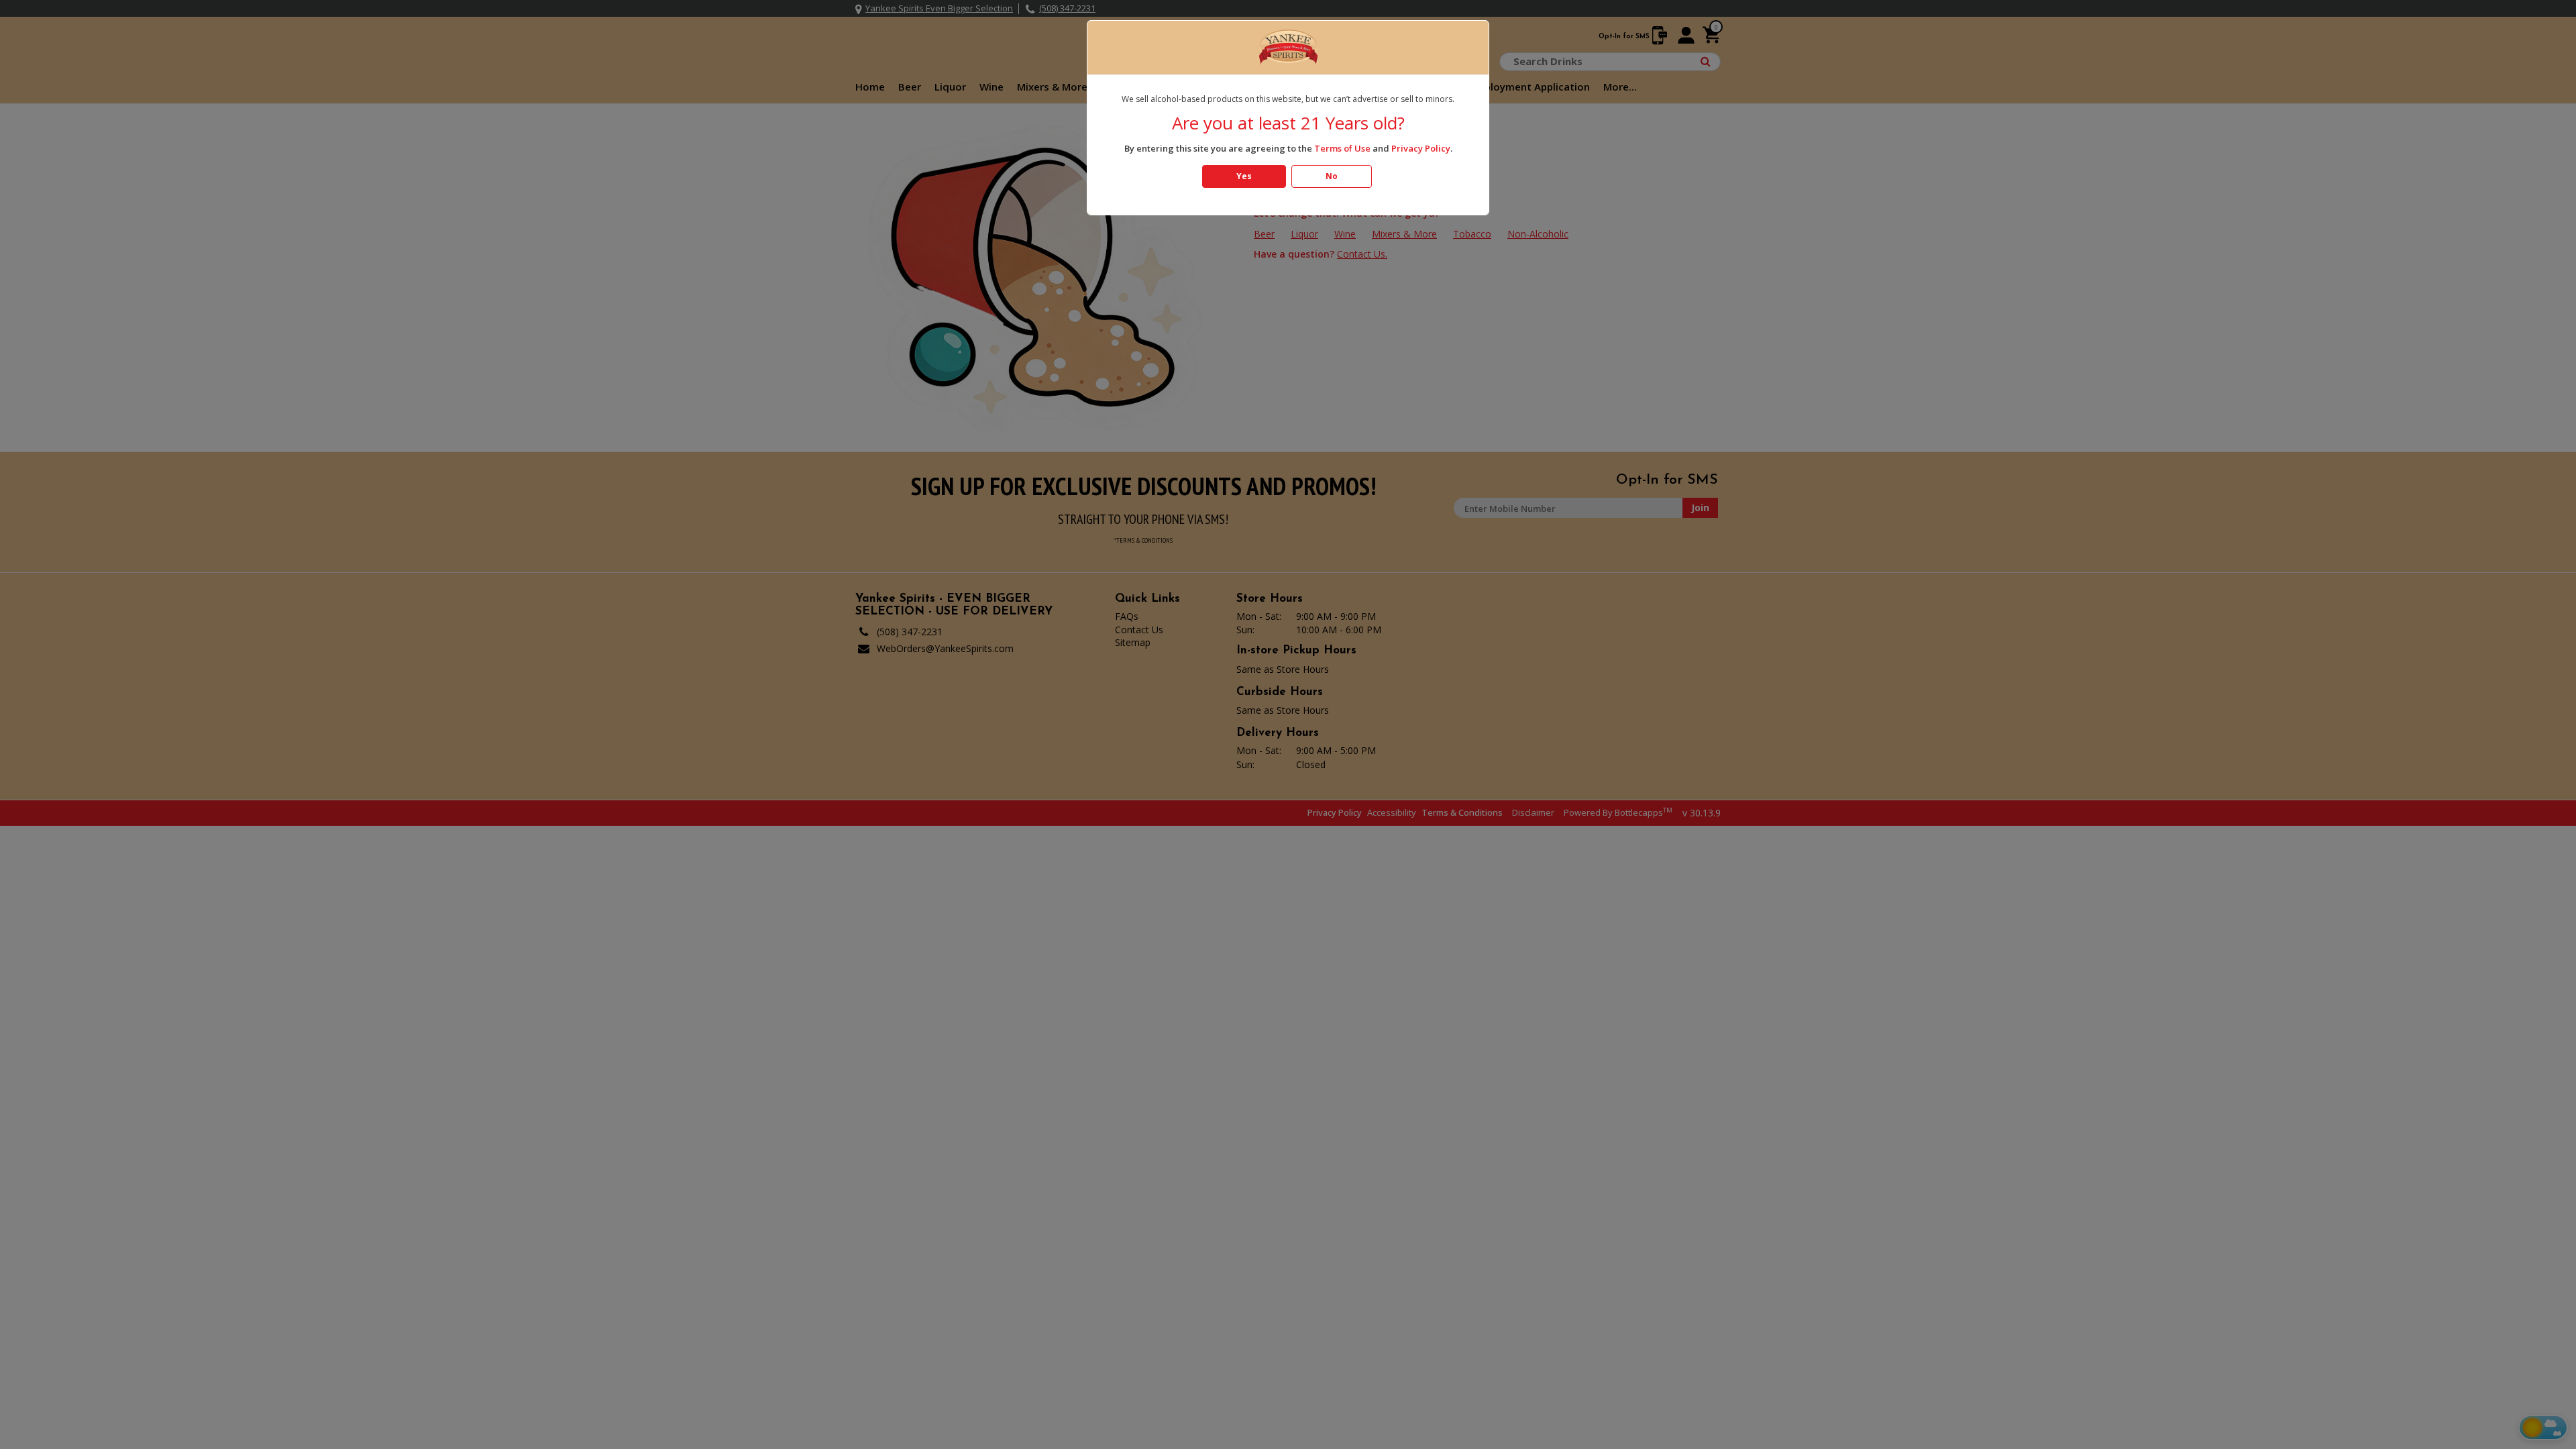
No (1332, 176)
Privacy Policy (1421, 148)
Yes (1244, 176)
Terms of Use (1342, 148)
